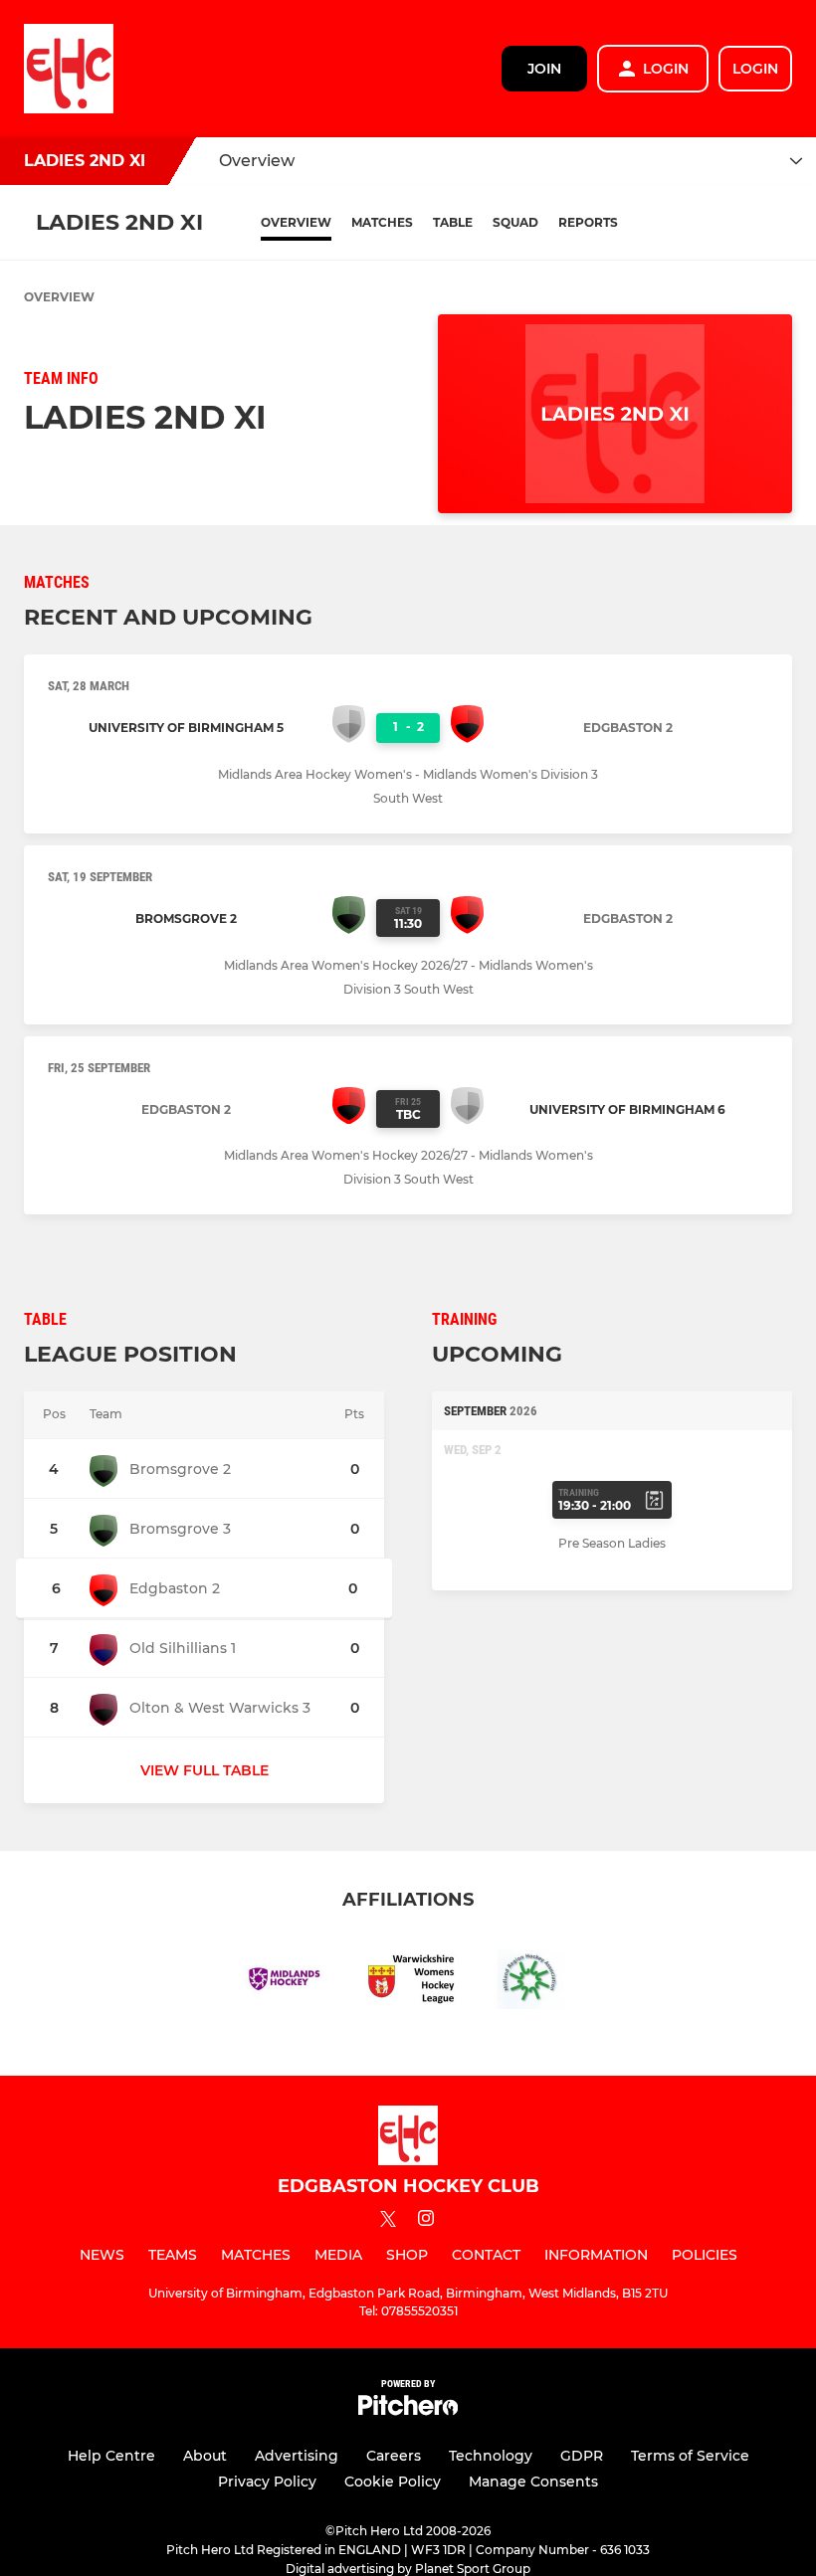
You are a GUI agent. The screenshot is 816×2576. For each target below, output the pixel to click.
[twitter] (388, 2222)
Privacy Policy (267, 2482)
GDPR (582, 2456)
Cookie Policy (393, 2482)
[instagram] (426, 2221)
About (205, 2456)
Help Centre (111, 2456)
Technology (491, 2456)
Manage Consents (533, 2482)
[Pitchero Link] (408, 2410)
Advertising (297, 2456)
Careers (394, 2456)
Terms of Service (690, 2456)
